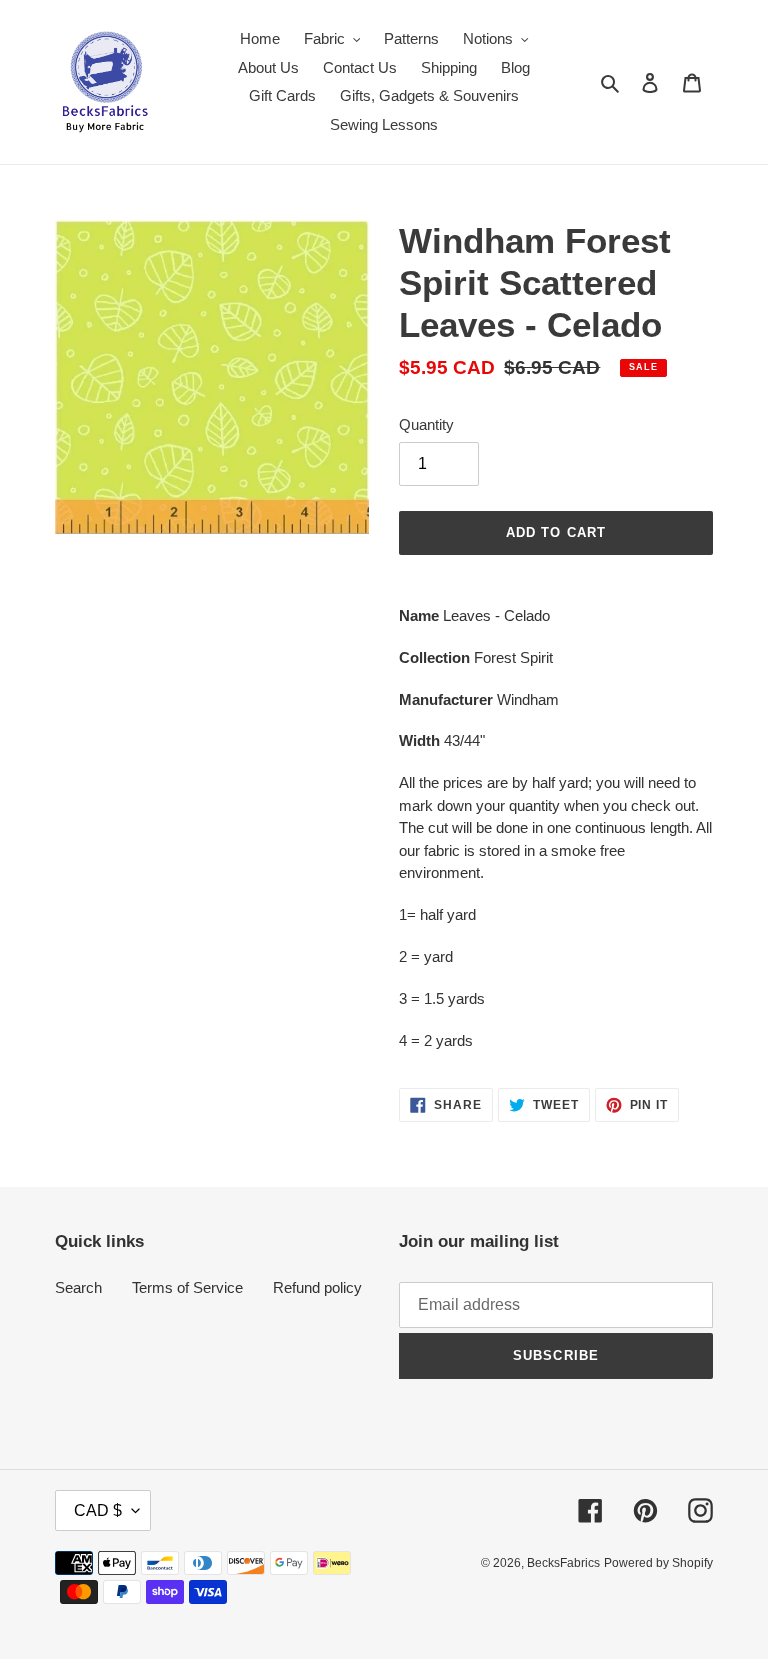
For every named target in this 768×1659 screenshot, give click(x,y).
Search (78, 1287)
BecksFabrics (563, 1563)
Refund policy (317, 1287)
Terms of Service (187, 1287)
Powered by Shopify (658, 1563)
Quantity (426, 424)
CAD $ (98, 1510)
